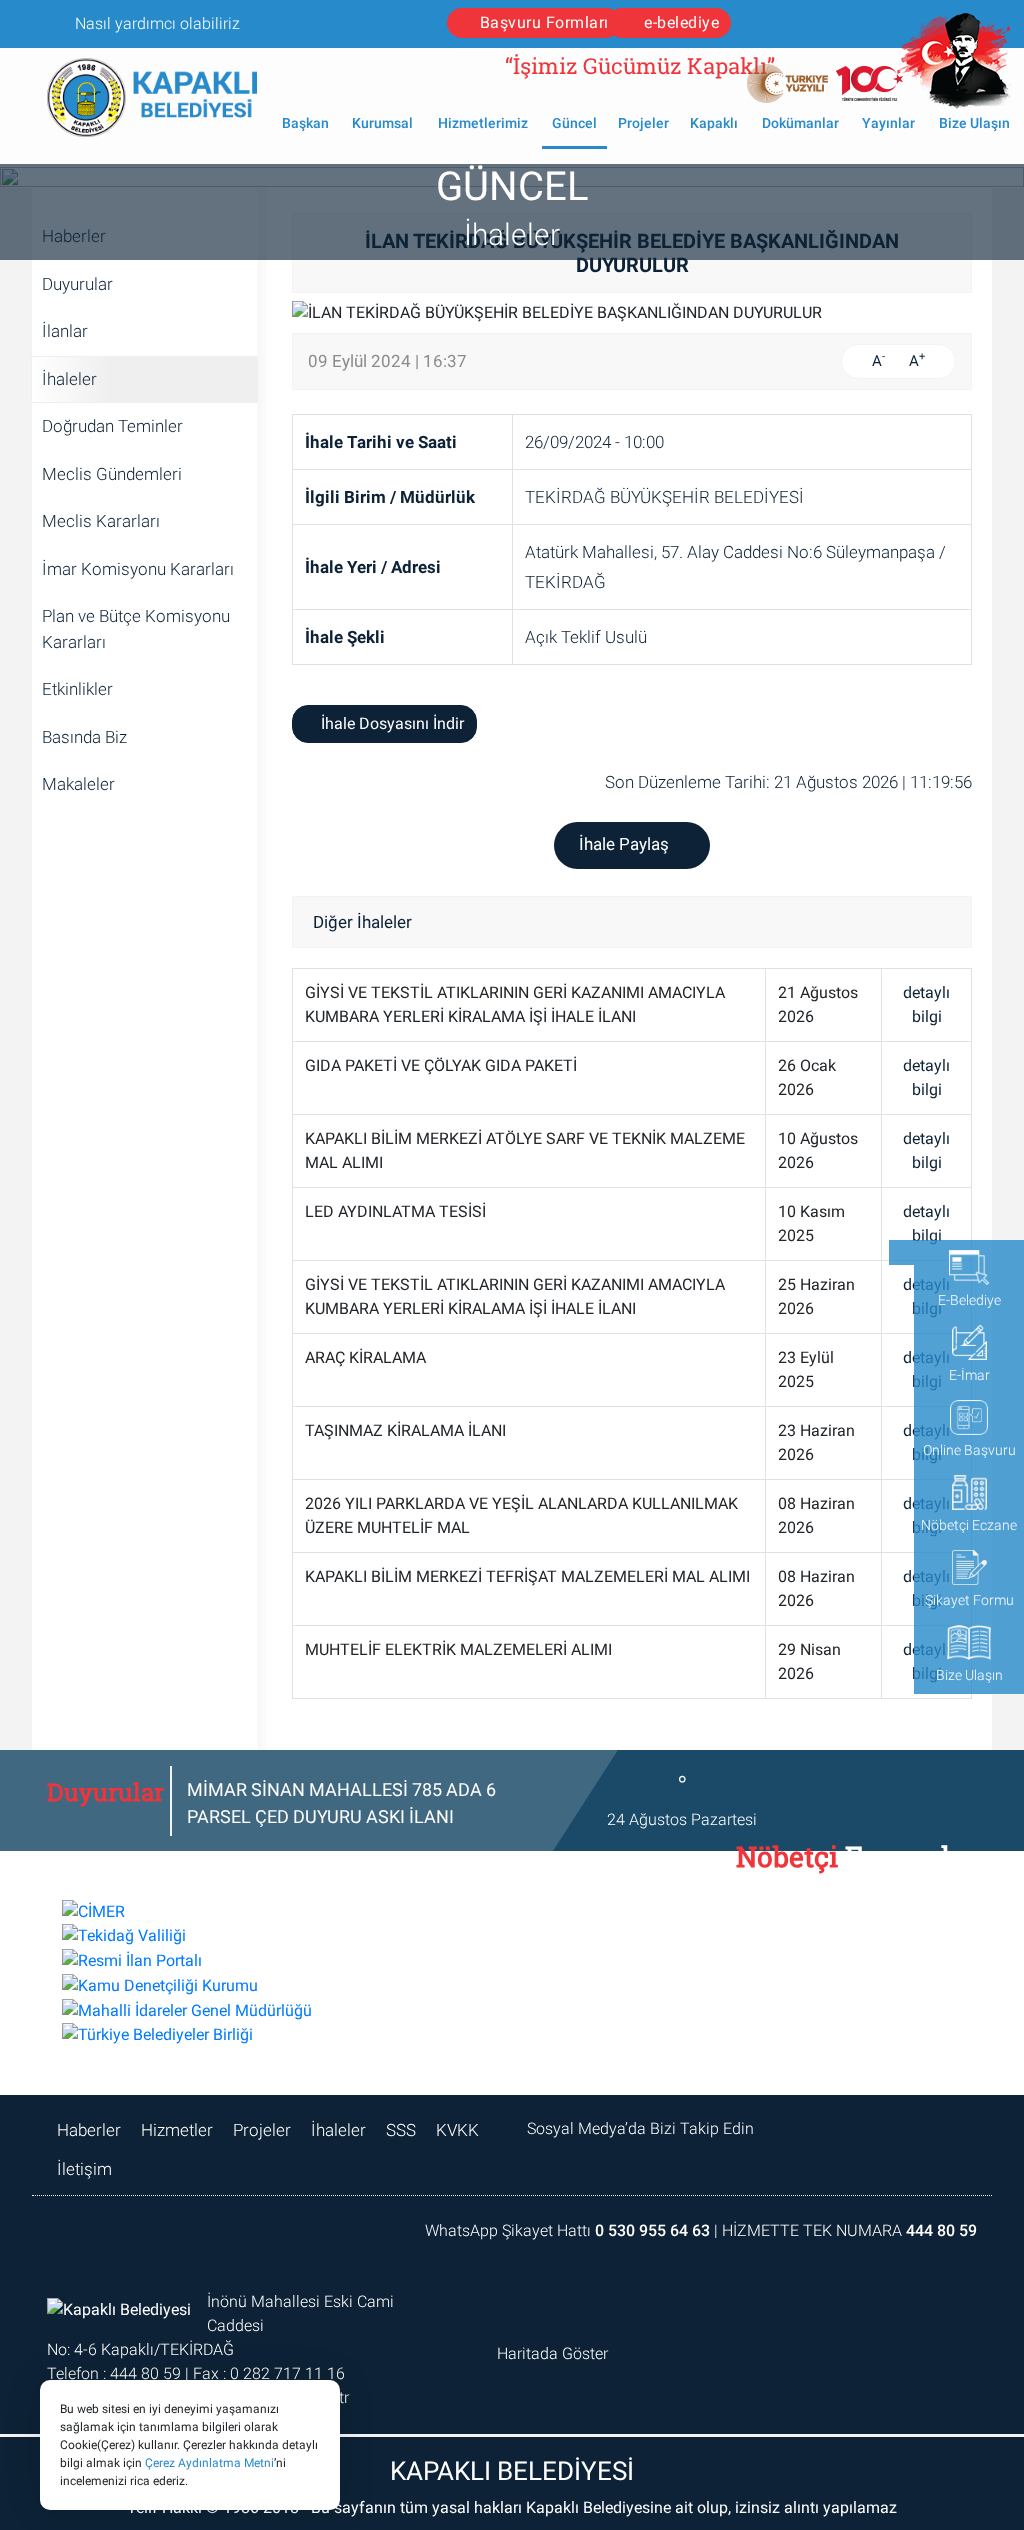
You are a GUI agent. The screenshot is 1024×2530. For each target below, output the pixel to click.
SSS (401, 2130)
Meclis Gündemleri (112, 474)
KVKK (457, 2130)
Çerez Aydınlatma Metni (209, 2463)
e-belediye (680, 22)
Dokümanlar (800, 123)
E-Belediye (969, 1300)
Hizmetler (177, 2130)
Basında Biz (84, 737)
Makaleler (78, 784)
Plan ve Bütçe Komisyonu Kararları (136, 629)
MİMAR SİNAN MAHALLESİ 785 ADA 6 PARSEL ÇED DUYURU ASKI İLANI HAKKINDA (341, 1816)
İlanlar (65, 331)
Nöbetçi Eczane (969, 1525)
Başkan (305, 123)
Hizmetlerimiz (483, 123)
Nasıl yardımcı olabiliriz (155, 23)
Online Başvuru (969, 1450)
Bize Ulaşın (974, 123)
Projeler (643, 123)
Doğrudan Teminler (112, 426)
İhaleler (69, 379)
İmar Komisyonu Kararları (138, 569)
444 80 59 (941, 2230)
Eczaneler (844, 1867)
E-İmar (969, 1375)
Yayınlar (888, 123)
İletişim (84, 2169)
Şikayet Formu (969, 1600)
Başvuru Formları (544, 22)
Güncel (574, 123)
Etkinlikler (77, 689)
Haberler (89, 2130)
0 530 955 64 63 (652, 2230)
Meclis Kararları (101, 521)
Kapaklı (714, 123)
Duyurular (77, 284)
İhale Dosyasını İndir (390, 723)
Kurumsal (382, 123)
